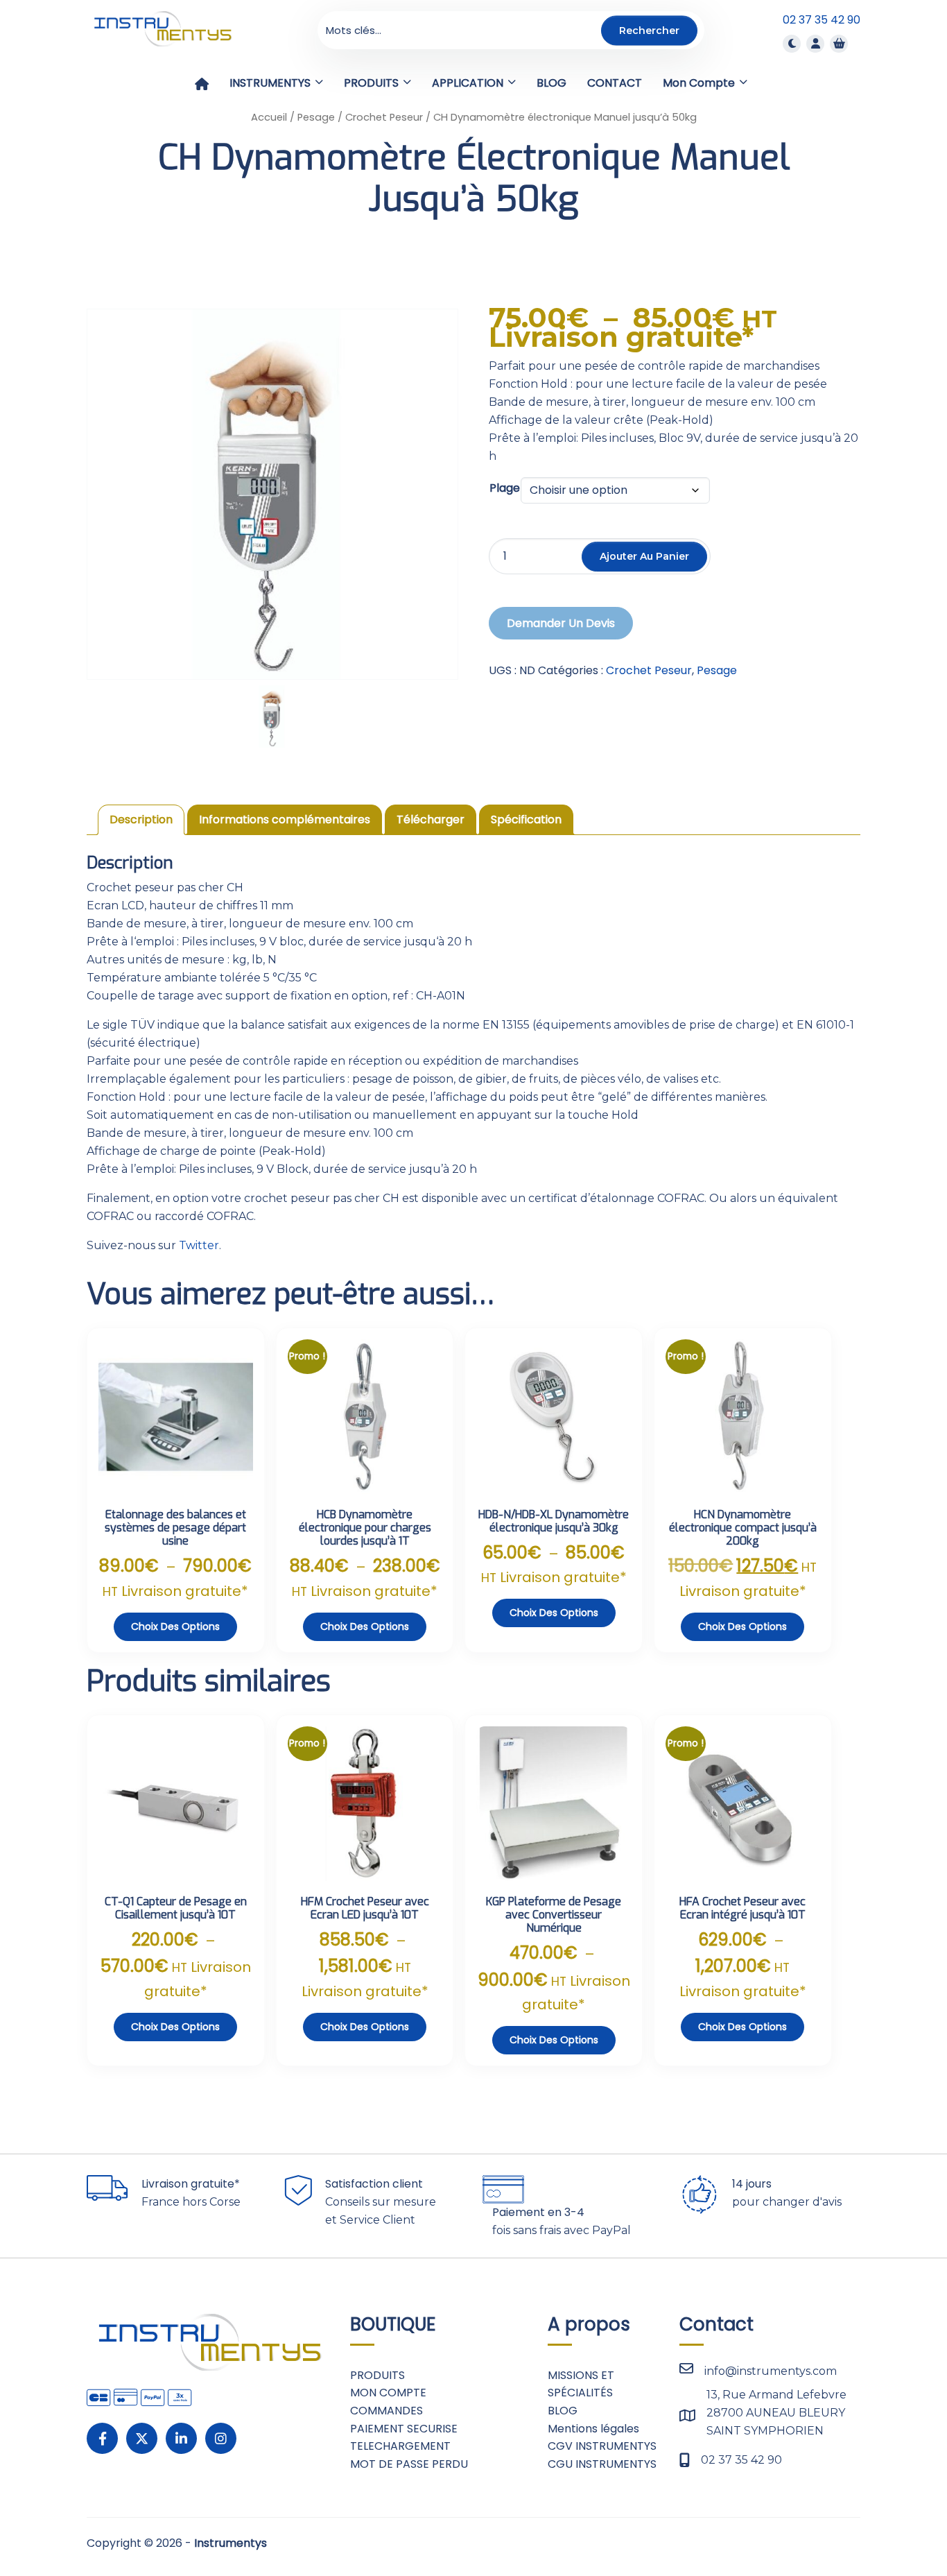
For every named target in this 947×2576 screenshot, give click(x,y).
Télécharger (431, 819)
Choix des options (175, 1626)
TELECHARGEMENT (400, 2446)
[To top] (892, 2524)
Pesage (316, 117)
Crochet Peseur (384, 117)
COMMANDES (386, 2411)
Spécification (526, 819)
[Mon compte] (815, 43)
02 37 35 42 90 (822, 20)
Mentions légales (593, 2429)
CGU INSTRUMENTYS (602, 2464)
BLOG (563, 2411)
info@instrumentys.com (771, 2371)
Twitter (199, 1245)
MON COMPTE (388, 2393)
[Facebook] (102, 2438)
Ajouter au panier (644, 556)
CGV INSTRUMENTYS (602, 2446)
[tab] (141, 820)
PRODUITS (377, 2375)
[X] (142, 2438)
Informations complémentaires (285, 819)
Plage (505, 488)
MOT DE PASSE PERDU (409, 2464)
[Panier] (839, 43)
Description (141, 819)
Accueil (269, 117)
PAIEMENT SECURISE (404, 2429)
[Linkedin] (181, 2438)
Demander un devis (561, 623)
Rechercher (649, 30)
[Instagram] (221, 2438)
